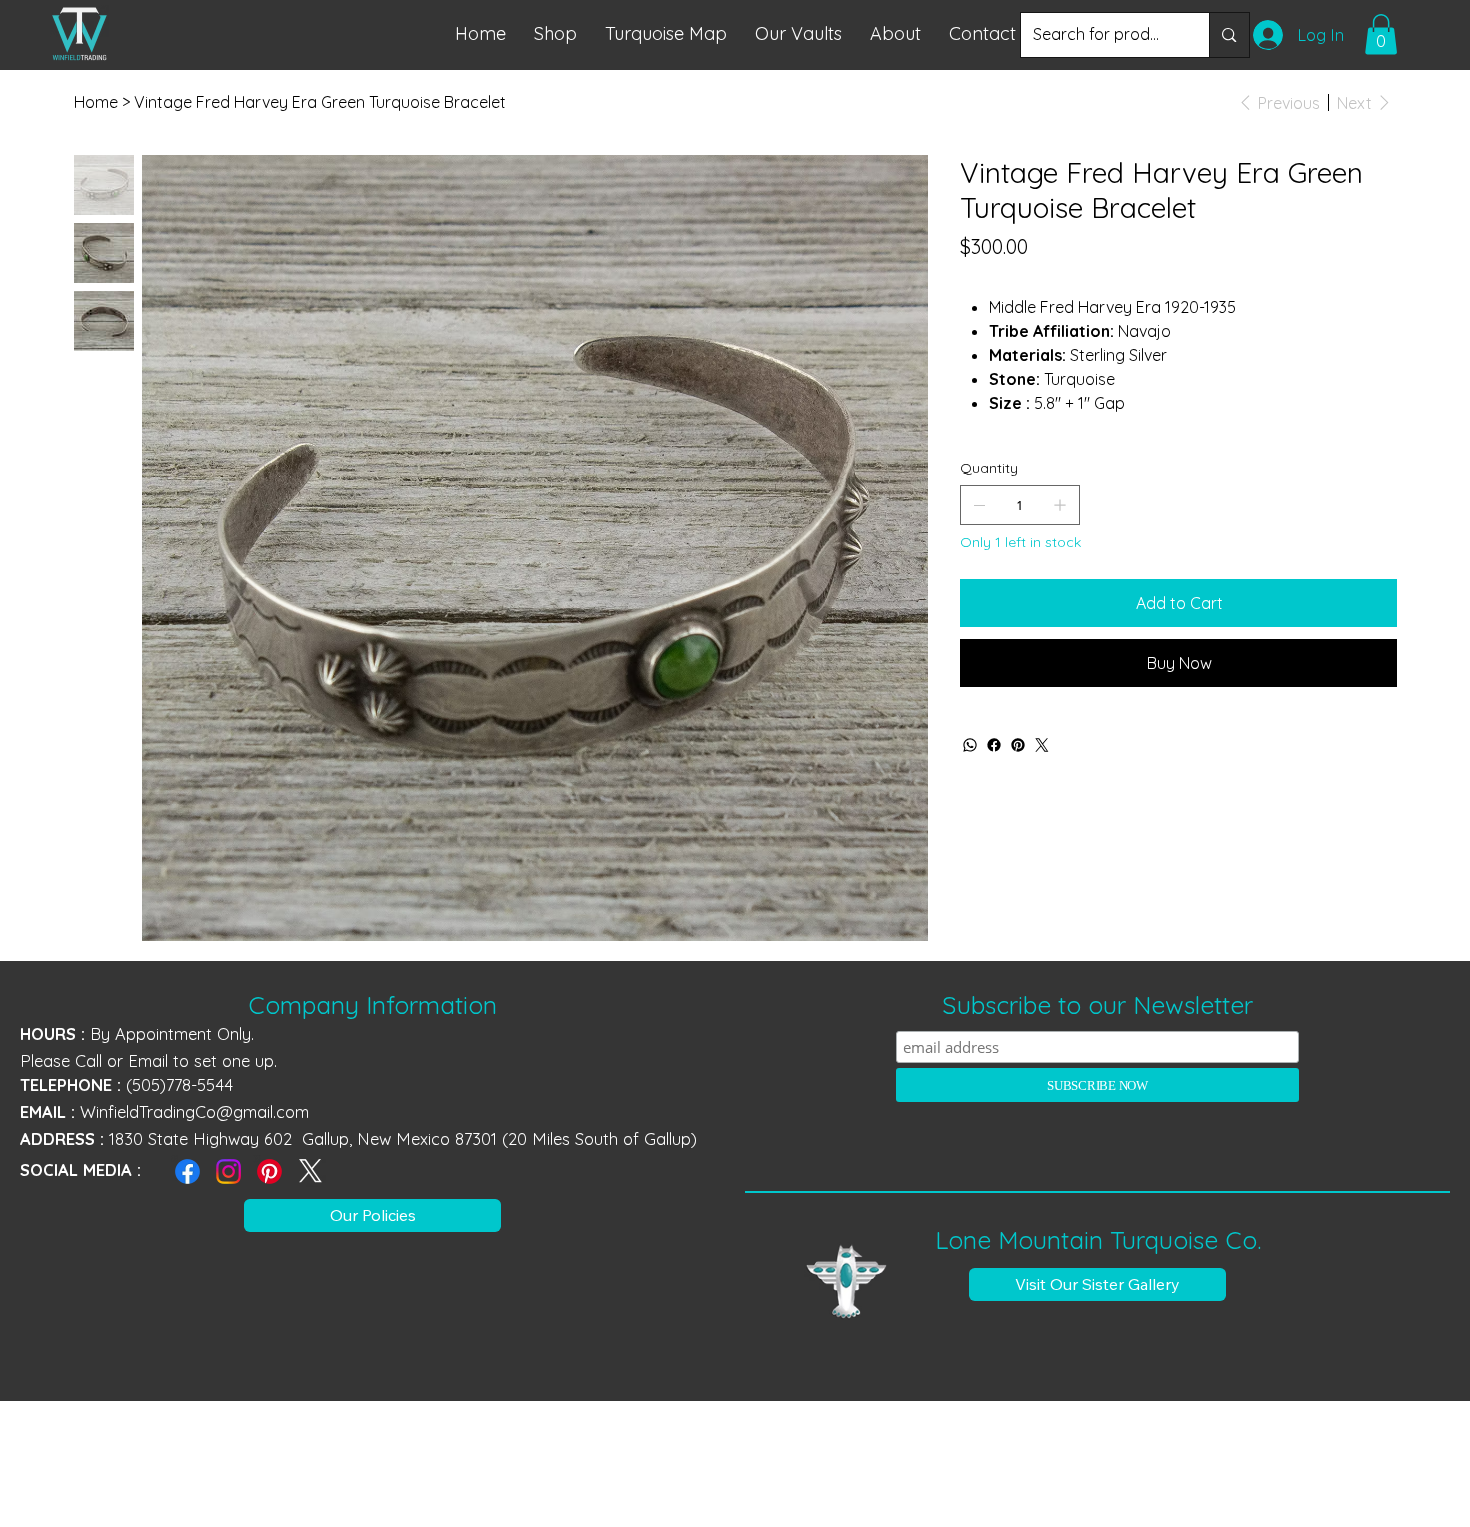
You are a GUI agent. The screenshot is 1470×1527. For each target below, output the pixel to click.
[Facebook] (994, 745)
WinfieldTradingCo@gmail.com (194, 1112)
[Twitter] (1042, 745)
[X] (310, 1171)
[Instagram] (228, 1171)
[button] (666, 33)
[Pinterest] (1018, 745)
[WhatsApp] (970, 745)
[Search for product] (1228, 35)
